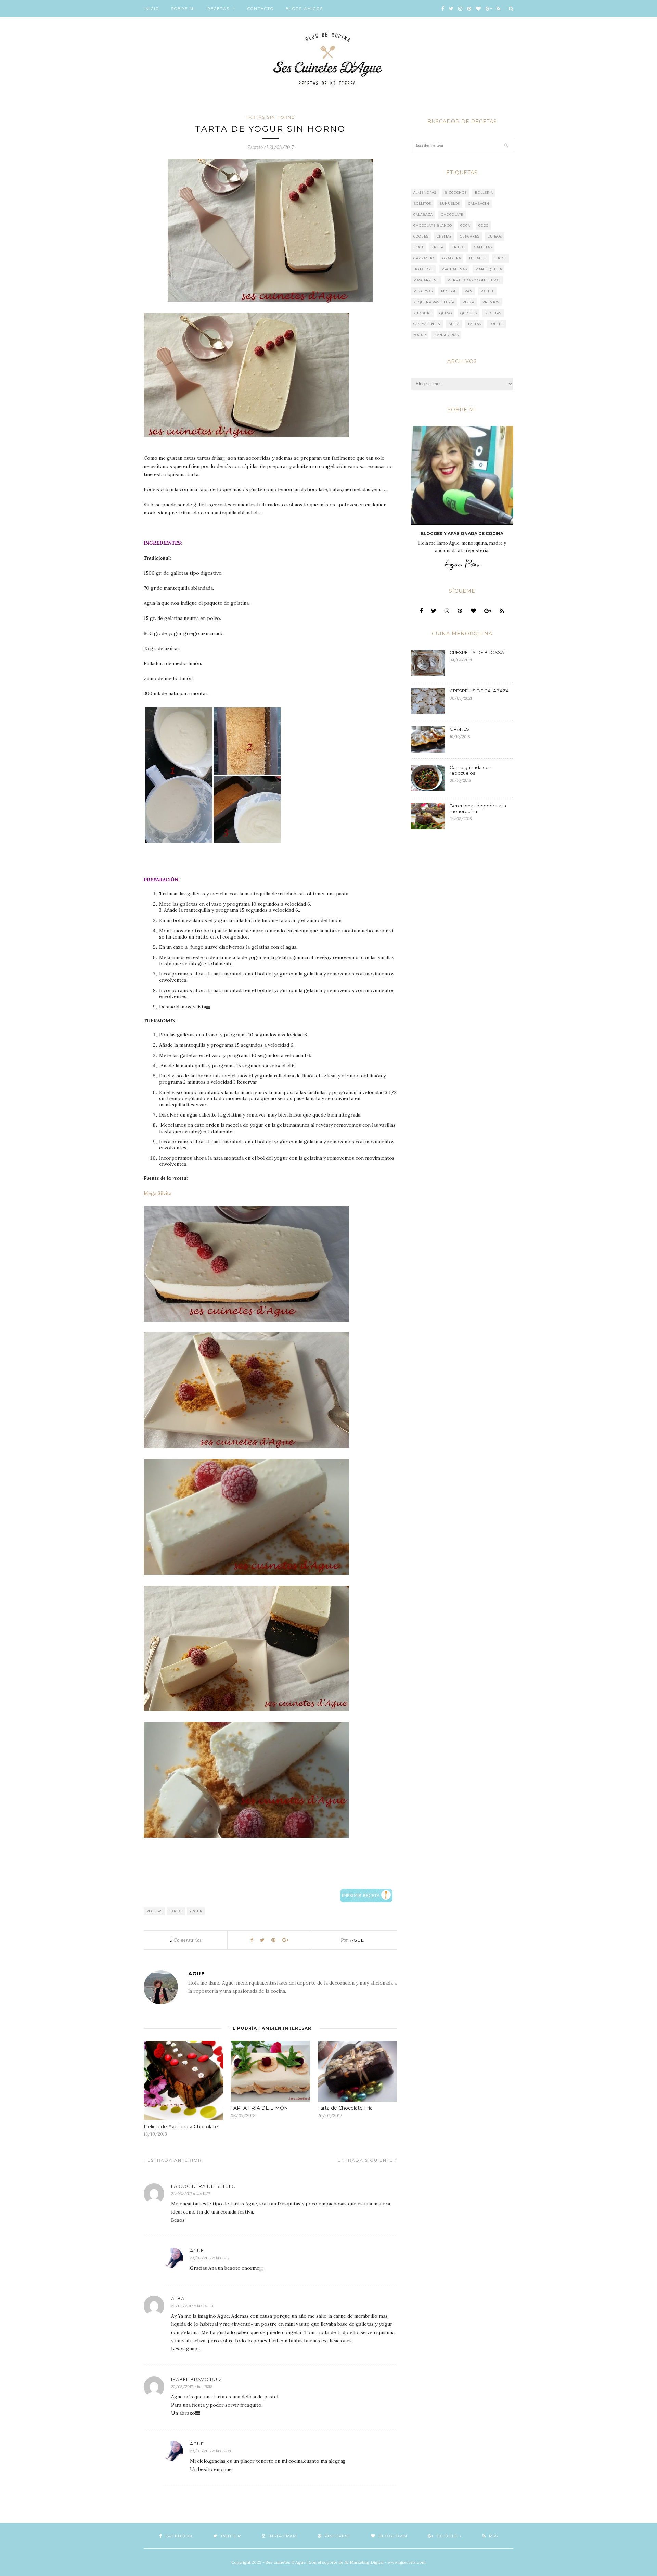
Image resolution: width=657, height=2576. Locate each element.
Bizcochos (456, 193)
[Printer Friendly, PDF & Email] (366, 1895)
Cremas (444, 236)
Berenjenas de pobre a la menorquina (478, 808)
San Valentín (427, 324)
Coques (421, 236)
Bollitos (422, 203)
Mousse (449, 291)
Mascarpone (426, 280)
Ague (357, 1940)
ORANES (459, 729)
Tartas (176, 1911)
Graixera (452, 258)
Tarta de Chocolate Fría (345, 2108)
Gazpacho (424, 258)
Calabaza (423, 214)
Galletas (483, 247)
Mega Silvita (158, 1193)
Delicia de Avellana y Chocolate (181, 2127)
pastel (487, 291)
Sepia (454, 324)
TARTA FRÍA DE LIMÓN (259, 2108)
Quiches (469, 313)
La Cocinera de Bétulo (204, 2186)
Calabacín (479, 203)
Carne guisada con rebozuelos (471, 770)
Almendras (425, 193)
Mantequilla (489, 269)
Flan (418, 247)
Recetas (218, 9)
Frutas (459, 247)
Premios (491, 302)
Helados (478, 258)
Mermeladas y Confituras (474, 280)
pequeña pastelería (434, 302)
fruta (437, 247)
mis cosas (423, 291)
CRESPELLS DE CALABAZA (479, 691)
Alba (178, 2298)
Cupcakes (470, 236)
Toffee (497, 324)
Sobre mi (183, 9)
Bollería (484, 193)
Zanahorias (447, 335)
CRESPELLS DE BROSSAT (478, 652)
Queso (446, 313)
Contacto (261, 9)
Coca (465, 225)
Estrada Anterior (174, 2160)
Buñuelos (450, 203)
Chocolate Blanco (433, 225)
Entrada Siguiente (366, 2160)
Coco (484, 225)
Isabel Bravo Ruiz (197, 2379)
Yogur (196, 1911)
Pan (469, 291)
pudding (422, 313)
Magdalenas (454, 269)
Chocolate (452, 214)
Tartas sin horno (270, 117)
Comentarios (186, 1940)
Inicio (151, 9)
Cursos (495, 236)
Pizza (468, 302)
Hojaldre (423, 269)
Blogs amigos (304, 9)
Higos (501, 258)
